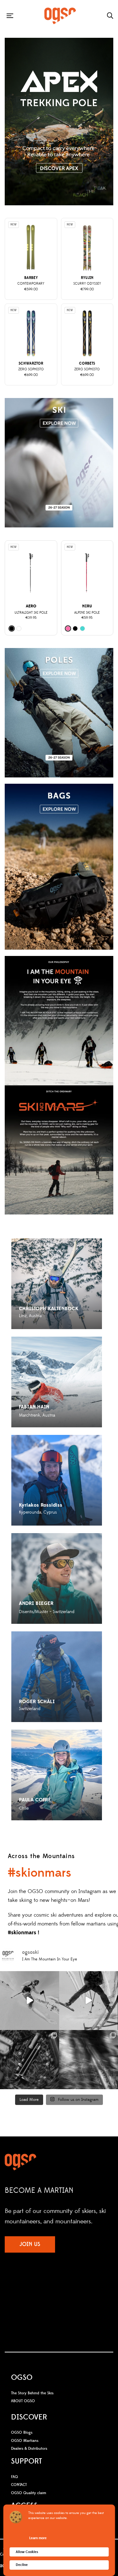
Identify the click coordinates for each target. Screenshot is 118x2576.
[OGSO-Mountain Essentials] (60, 16)
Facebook (40, 2287)
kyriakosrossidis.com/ (39, 1520)
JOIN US (30, 2244)
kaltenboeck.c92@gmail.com (46, 1323)
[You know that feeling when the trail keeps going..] (30, 2060)
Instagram (52, 2287)
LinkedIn (78, 2287)
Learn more (38, 2538)
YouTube (65, 2287)
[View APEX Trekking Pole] (59, 122)
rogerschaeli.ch (33, 1716)
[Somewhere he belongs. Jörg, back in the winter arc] (30, 2001)
